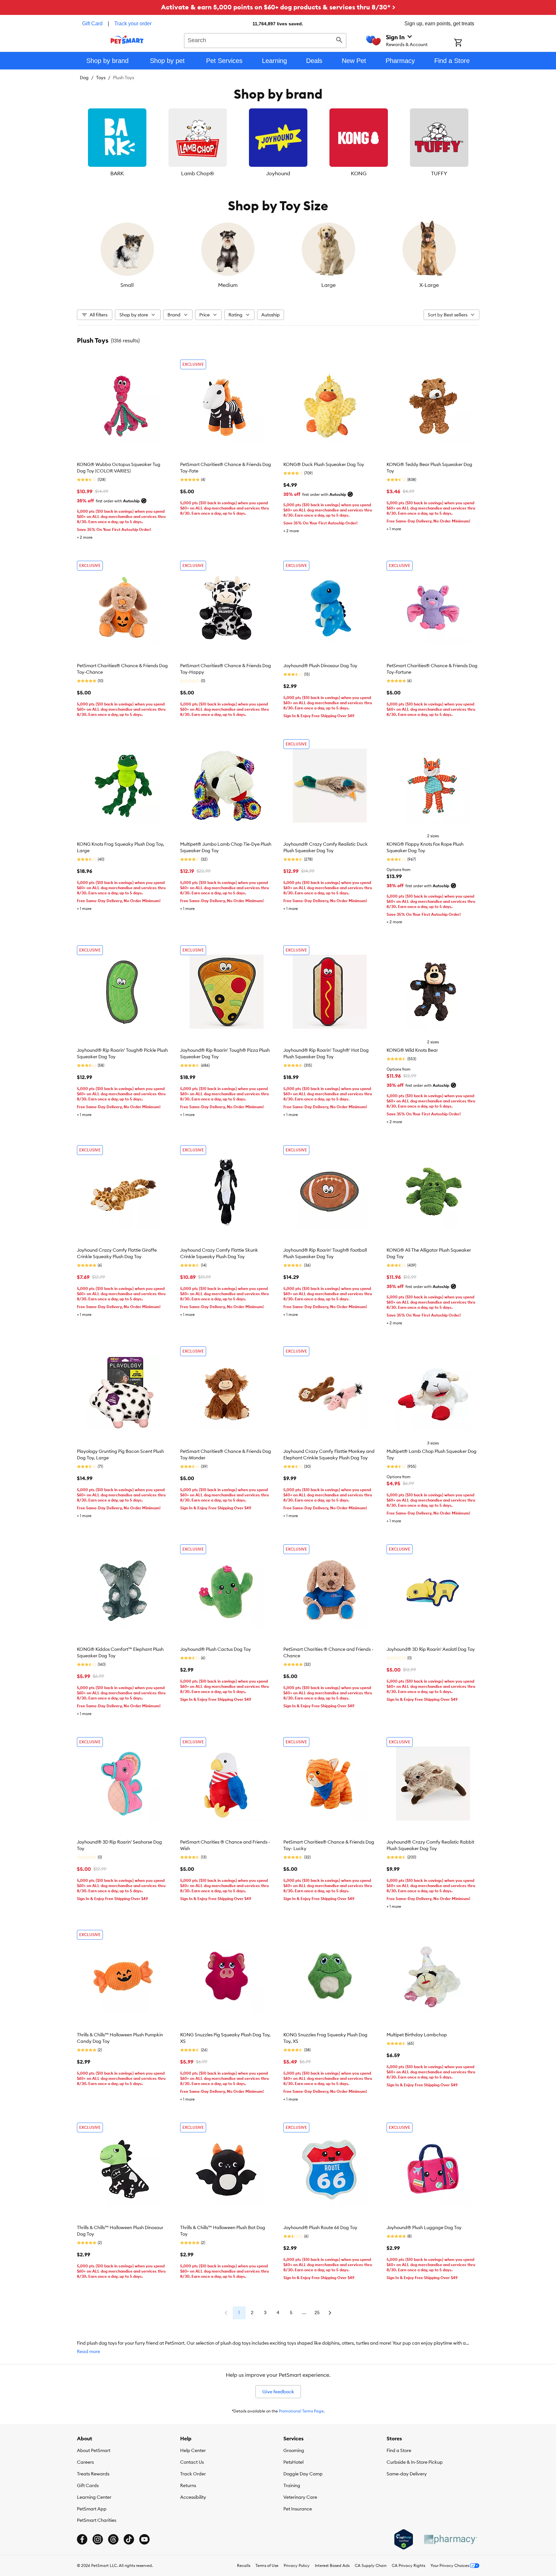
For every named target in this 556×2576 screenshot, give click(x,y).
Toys (101, 78)
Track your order (133, 24)
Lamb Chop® (198, 173)
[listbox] (278, 143)
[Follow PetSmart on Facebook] (82, 2539)
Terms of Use (267, 2565)
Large (328, 285)
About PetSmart (94, 2450)
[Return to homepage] (127, 40)
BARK (117, 173)
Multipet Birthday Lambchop (417, 2035)
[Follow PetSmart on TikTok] (129, 2539)
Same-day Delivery (407, 2474)
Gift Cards (88, 2485)
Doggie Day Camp (303, 2474)
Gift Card (92, 24)
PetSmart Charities (97, 2520)
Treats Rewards (93, 2474)
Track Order (193, 2474)
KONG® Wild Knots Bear (412, 1050)
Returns (188, 2485)
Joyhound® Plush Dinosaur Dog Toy (320, 666)
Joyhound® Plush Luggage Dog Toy (424, 2227)
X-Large (429, 285)
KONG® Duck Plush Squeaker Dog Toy (324, 464)
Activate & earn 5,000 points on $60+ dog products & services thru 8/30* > (278, 7)
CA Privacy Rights (408, 2565)
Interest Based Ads (332, 2565)
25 (317, 2312)
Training (292, 2485)
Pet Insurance (298, 2509)
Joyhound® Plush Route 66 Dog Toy (320, 2227)
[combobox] (265, 40)
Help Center (193, 2450)
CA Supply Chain (371, 2565)
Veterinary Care (300, 2497)
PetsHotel (293, 2462)
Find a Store (399, 2450)
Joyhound (278, 173)
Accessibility (193, 2497)
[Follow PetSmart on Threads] (113, 2539)
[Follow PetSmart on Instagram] (98, 2539)
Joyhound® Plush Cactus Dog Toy (216, 1649)
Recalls (244, 2565)
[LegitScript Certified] (404, 2539)
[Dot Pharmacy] (450, 2539)
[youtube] (144, 2539)
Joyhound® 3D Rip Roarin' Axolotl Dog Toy (431, 1649)
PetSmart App (92, 2509)
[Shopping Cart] (467, 43)
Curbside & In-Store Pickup (415, 2462)
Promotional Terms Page (301, 2411)
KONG (359, 173)
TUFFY (439, 173)
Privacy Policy (297, 2565)
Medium (228, 285)
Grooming (294, 2450)
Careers (85, 2462)
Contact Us (192, 2462)
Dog (84, 78)
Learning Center (94, 2497)
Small (127, 285)
